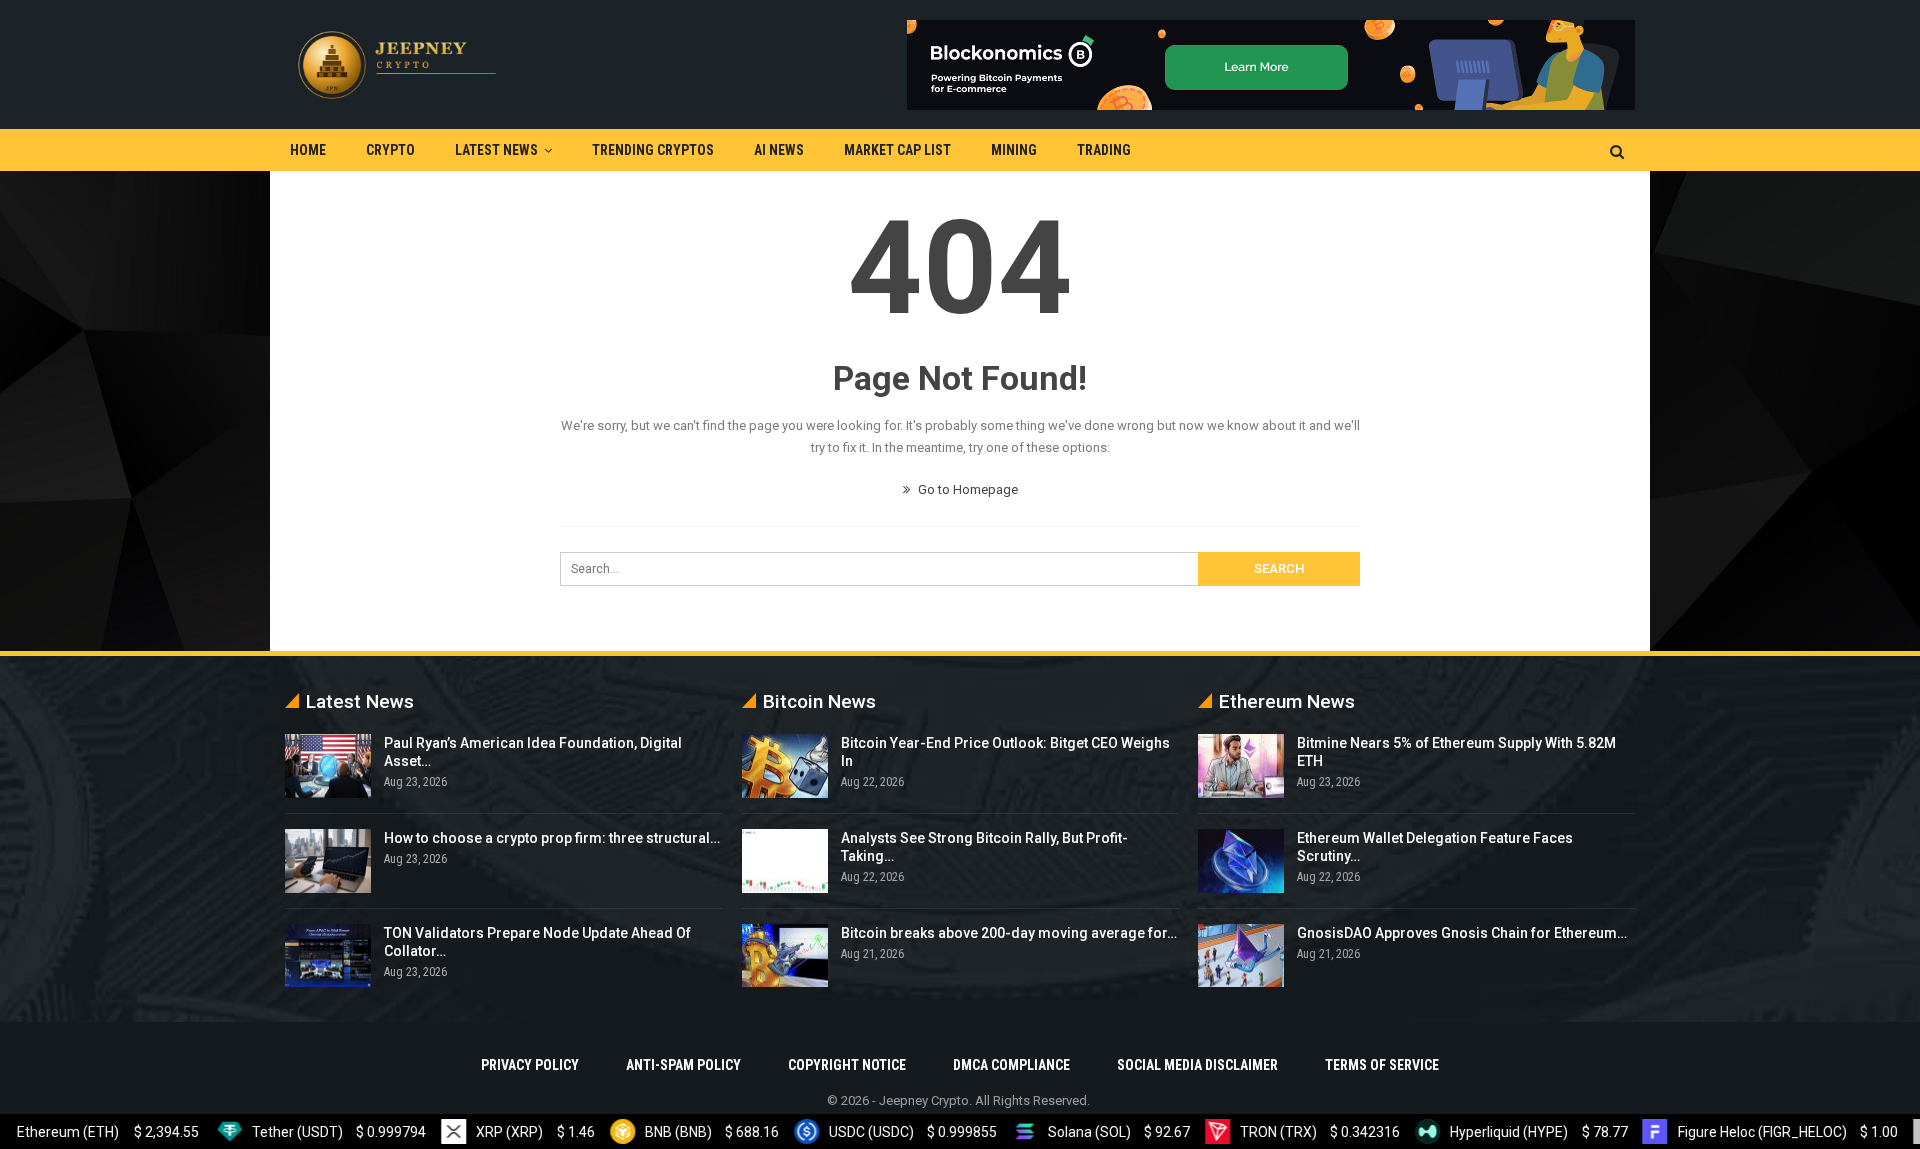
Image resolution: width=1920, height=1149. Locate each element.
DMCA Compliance (1011, 1065)
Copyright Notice (847, 1065)
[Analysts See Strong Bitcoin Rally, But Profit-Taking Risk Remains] (785, 861)
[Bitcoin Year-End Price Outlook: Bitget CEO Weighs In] (785, 766)
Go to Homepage (966, 489)
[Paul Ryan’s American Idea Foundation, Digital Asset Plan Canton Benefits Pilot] (328, 766)
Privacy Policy (530, 1065)
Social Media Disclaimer (1197, 1065)
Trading (1104, 150)
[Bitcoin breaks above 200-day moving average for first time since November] (785, 956)
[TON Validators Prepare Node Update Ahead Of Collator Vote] (328, 956)
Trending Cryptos (653, 150)
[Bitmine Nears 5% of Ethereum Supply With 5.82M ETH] (1241, 766)
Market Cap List (897, 150)
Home (308, 150)
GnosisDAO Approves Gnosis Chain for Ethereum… (1462, 933)
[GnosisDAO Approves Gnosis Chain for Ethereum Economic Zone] (1241, 956)
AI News (779, 150)
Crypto (390, 150)
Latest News (496, 150)
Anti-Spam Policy (683, 1065)
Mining (1014, 150)
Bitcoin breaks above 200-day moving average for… (1009, 933)
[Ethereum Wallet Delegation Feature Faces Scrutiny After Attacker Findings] (1241, 861)
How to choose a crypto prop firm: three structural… (552, 838)
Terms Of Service (1382, 1065)
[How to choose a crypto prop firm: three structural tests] (328, 861)
